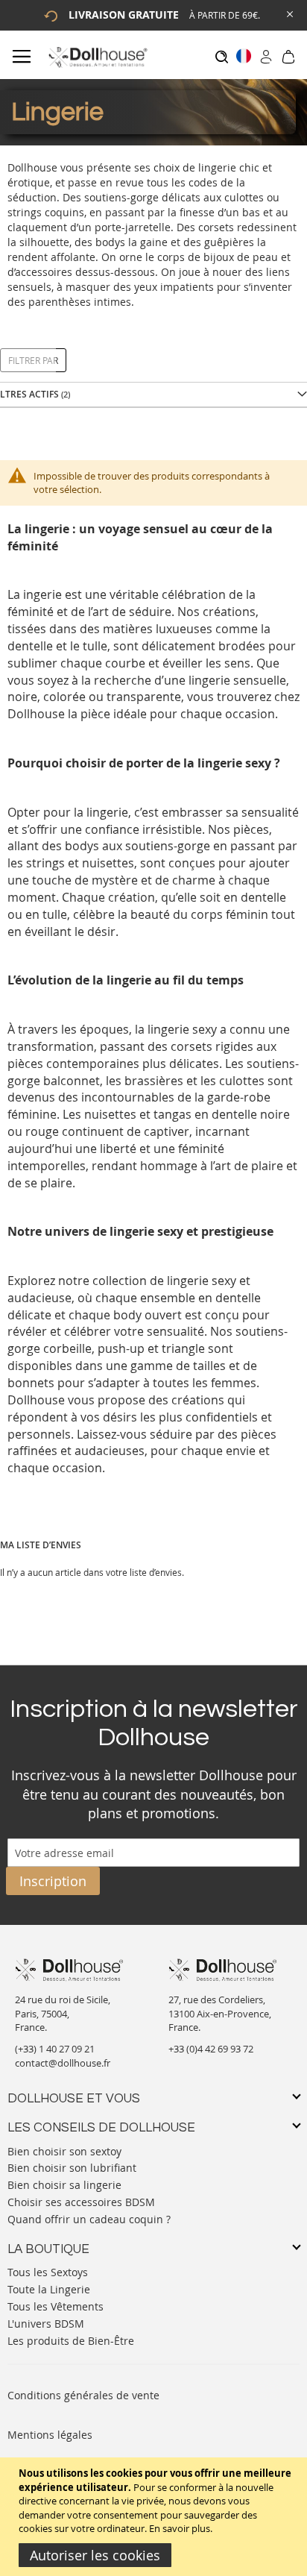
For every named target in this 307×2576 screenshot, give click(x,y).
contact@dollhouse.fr (63, 2063)
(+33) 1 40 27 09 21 (55, 2049)
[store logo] (97, 57)
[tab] (153, 2099)
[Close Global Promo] (289, 13)
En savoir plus (180, 2528)
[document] (155, 2517)
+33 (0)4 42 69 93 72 (211, 2049)
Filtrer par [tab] (33, 360)
